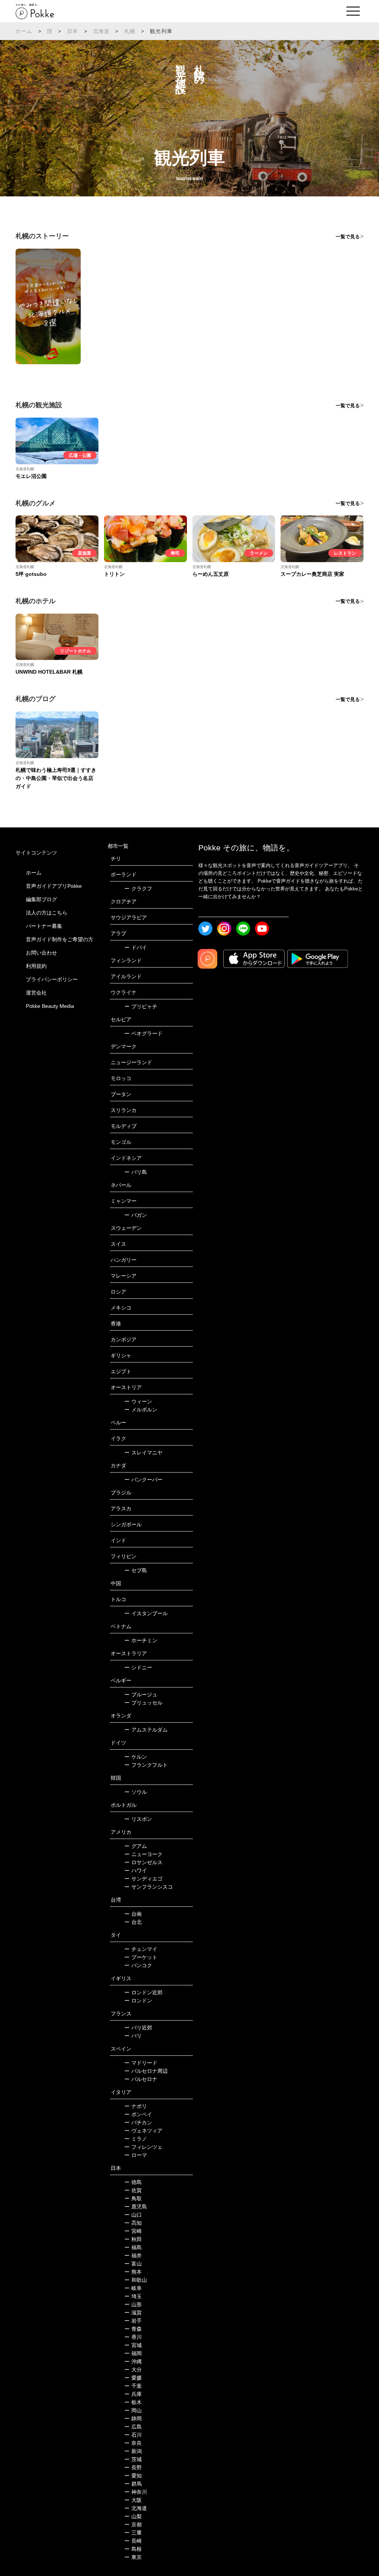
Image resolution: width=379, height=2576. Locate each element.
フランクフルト (146, 1765)
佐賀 (133, 2190)
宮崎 (133, 2231)
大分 (133, 2370)
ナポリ (136, 2106)
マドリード (141, 2063)
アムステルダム (146, 1730)
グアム (136, 1846)
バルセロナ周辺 (146, 2071)
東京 (133, 2557)
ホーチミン (141, 1640)
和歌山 (136, 2280)
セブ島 (136, 1570)
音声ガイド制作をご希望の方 (60, 939)
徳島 (133, 2182)
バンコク (138, 1965)
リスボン (138, 1819)
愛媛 (133, 2378)
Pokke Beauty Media (50, 1006)
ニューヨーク (143, 1854)
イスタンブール (146, 1613)
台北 (133, 1922)
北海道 (101, 31)
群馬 (133, 2484)
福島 (133, 2247)
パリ (133, 2036)
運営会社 (36, 993)
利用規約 (36, 966)
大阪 (133, 2500)
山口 (133, 2215)
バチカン (138, 2122)
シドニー (138, 1667)
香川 (133, 2337)
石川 (133, 2435)
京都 (133, 2524)
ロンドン (138, 2001)
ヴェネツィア (143, 2131)
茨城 (133, 2459)
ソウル (136, 1792)
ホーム (24, 31)
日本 (73, 31)
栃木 (133, 2402)
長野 (133, 2467)
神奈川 (136, 2492)
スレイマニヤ (143, 1453)
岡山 (133, 2410)
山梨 (133, 2516)
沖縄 (133, 2361)
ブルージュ (141, 1694)
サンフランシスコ (149, 1887)
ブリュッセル (143, 1703)
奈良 (133, 2443)
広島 (133, 2427)
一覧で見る (348, 237)
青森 (133, 2329)
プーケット (141, 1957)
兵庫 (133, 2394)
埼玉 (133, 2296)
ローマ (136, 2155)
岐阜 (133, 2288)
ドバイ (136, 947)
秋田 (133, 2239)
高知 (133, 2223)
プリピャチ (141, 1006)
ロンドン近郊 (143, 1992)
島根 (133, 2549)
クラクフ (138, 889)
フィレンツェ (143, 2147)
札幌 (130, 31)
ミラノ (136, 2139)
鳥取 (133, 2198)
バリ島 (136, 1172)
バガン (136, 1215)
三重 (133, 2533)
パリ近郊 (138, 2028)
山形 (133, 2304)
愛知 (133, 2476)
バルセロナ (141, 2079)
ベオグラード (143, 1033)
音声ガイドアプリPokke (54, 886)
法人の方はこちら (47, 913)
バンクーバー (143, 1480)
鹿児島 (136, 2207)
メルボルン (141, 1410)
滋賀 (133, 2313)
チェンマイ (141, 1949)
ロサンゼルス (143, 1862)
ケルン (136, 1757)
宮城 (133, 2345)
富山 (133, 2264)
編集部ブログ (41, 899)
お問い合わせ (41, 953)
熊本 (133, 2272)
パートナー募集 (44, 926)
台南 (133, 1914)
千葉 (133, 2386)
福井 (133, 2255)
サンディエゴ (143, 1879)
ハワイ (136, 1870)
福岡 (133, 2353)
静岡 (133, 2419)
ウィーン (138, 1401)
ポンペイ (138, 2114)
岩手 (133, 2321)
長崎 (133, 2541)
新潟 (133, 2451)
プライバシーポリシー (52, 979)
